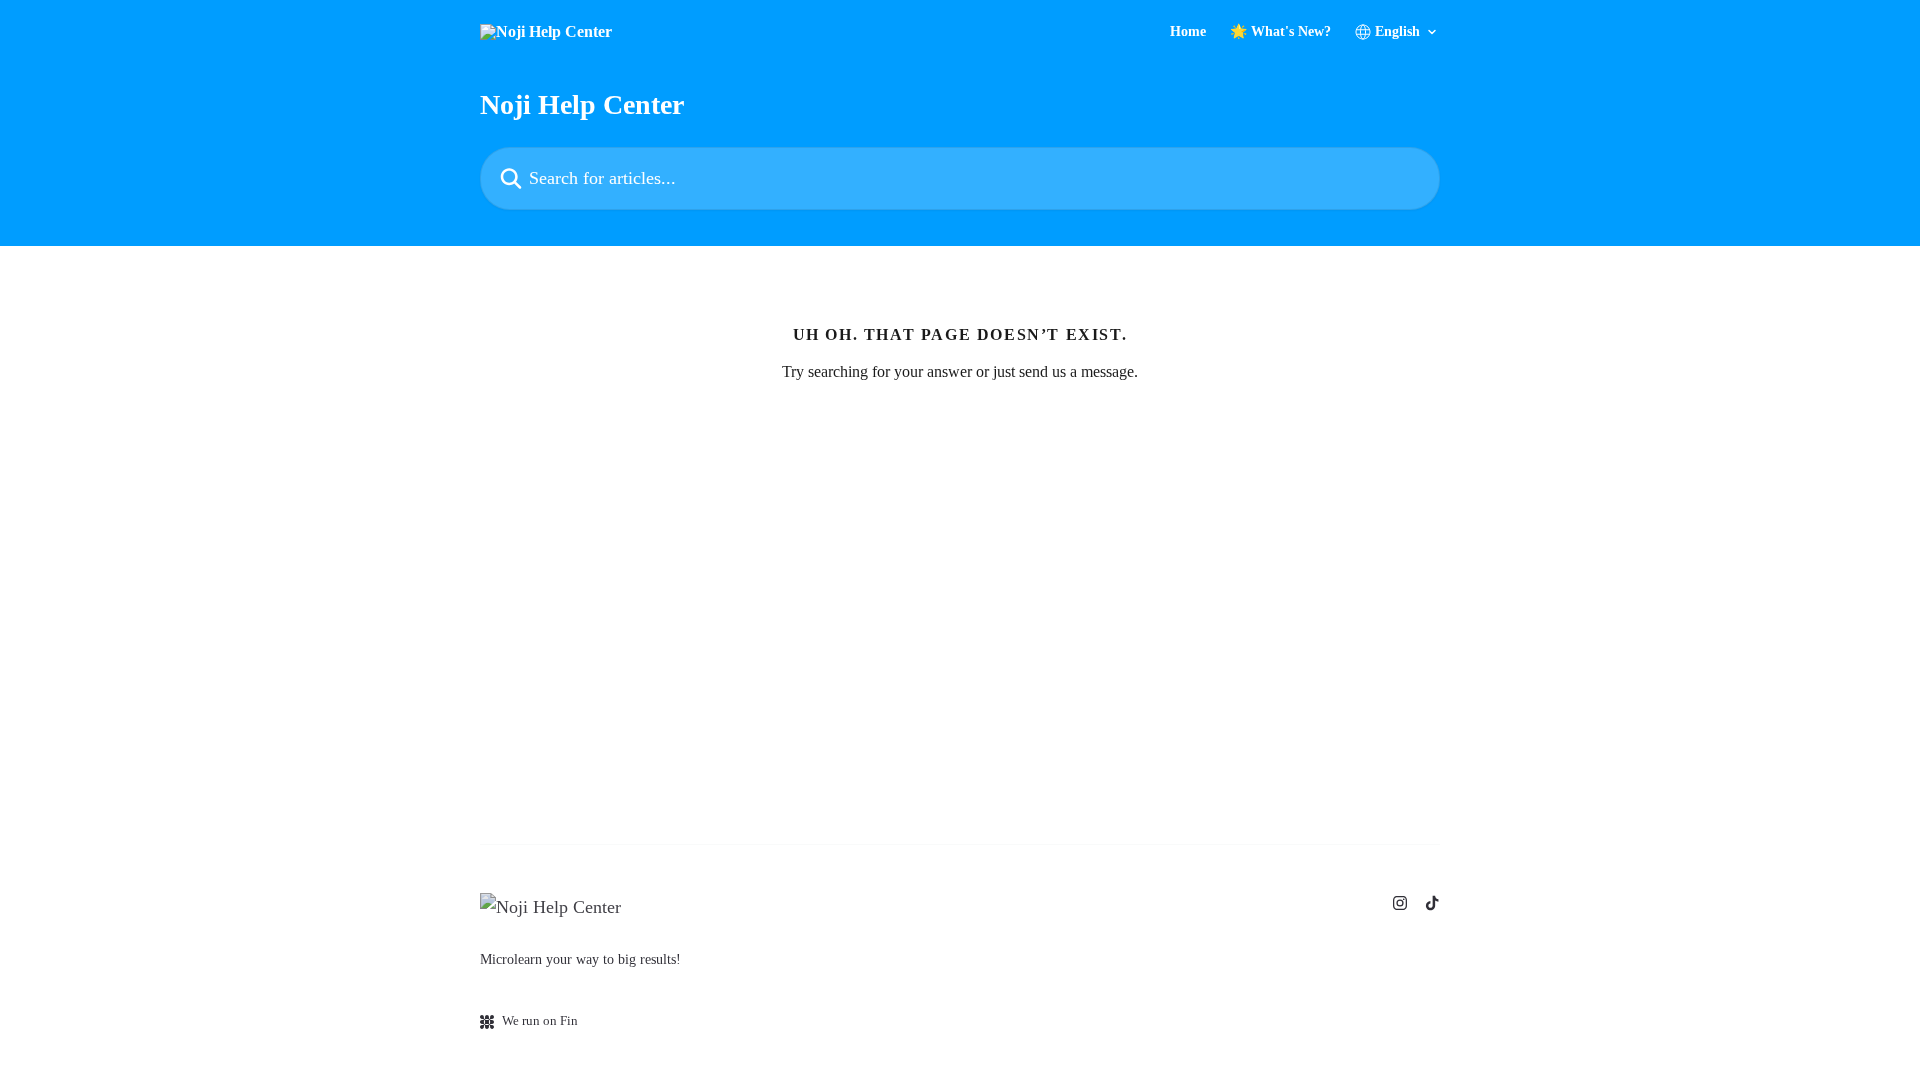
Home (1188, 32)
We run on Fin (540, 1020)
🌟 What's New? (1280, 32)
